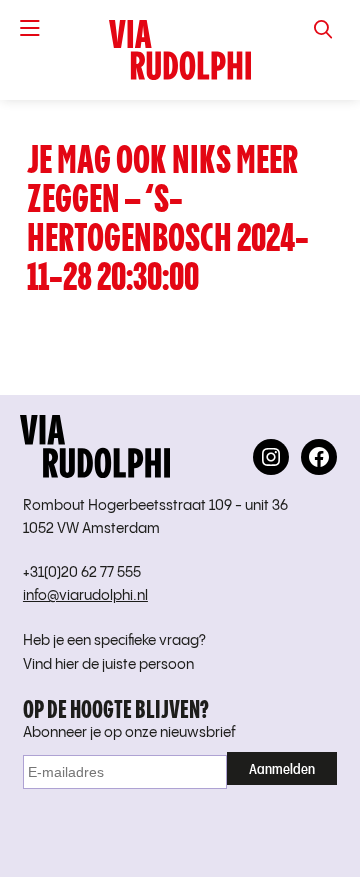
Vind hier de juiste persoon (108, 665)
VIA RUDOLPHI (180, 50)
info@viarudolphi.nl (85, 596)
